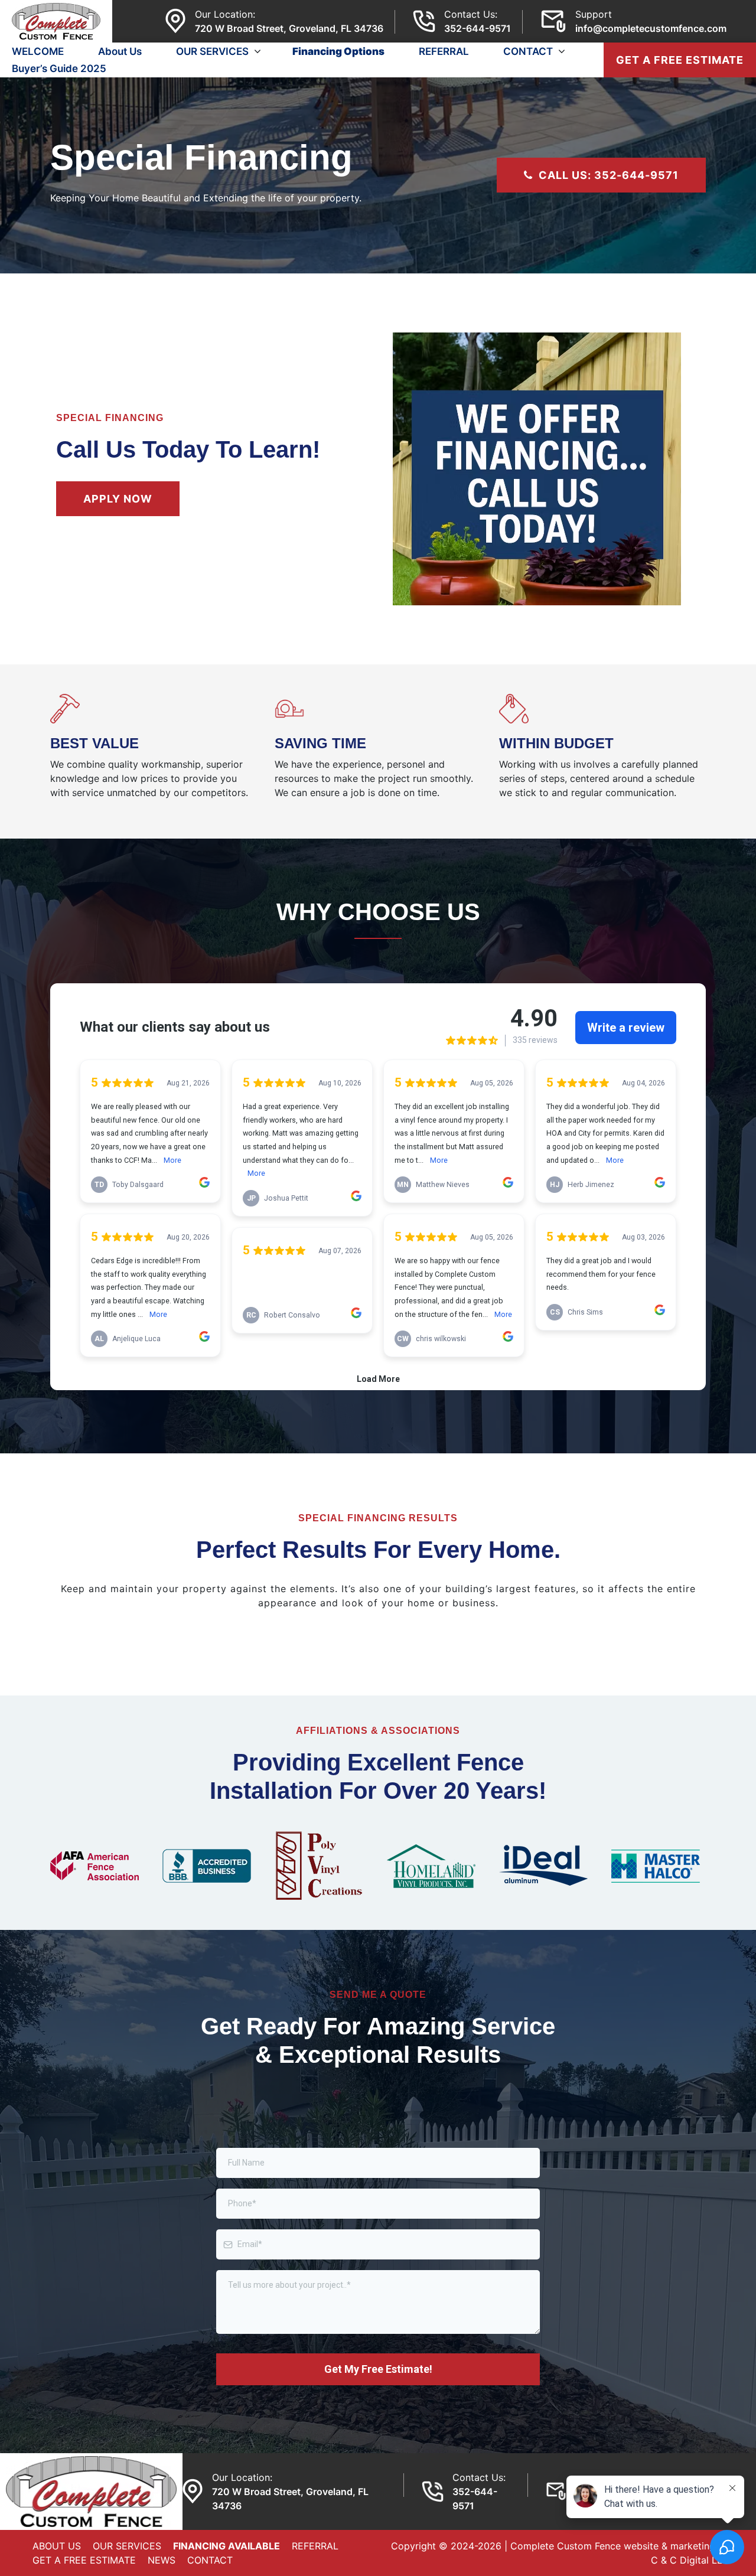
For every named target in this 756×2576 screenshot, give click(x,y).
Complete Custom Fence (566, 2546)
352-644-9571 (478, 28)
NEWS (162, 2560)
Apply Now (118, 499)
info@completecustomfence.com (651, 28)
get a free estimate (680, 60)
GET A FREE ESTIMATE (84, 2560)
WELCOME (38, 51)
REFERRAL (444, 51)
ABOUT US (57, 2546)
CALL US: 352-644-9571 (609, 175)
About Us (120, 51)
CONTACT (528, 51)
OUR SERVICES (212, 51)
